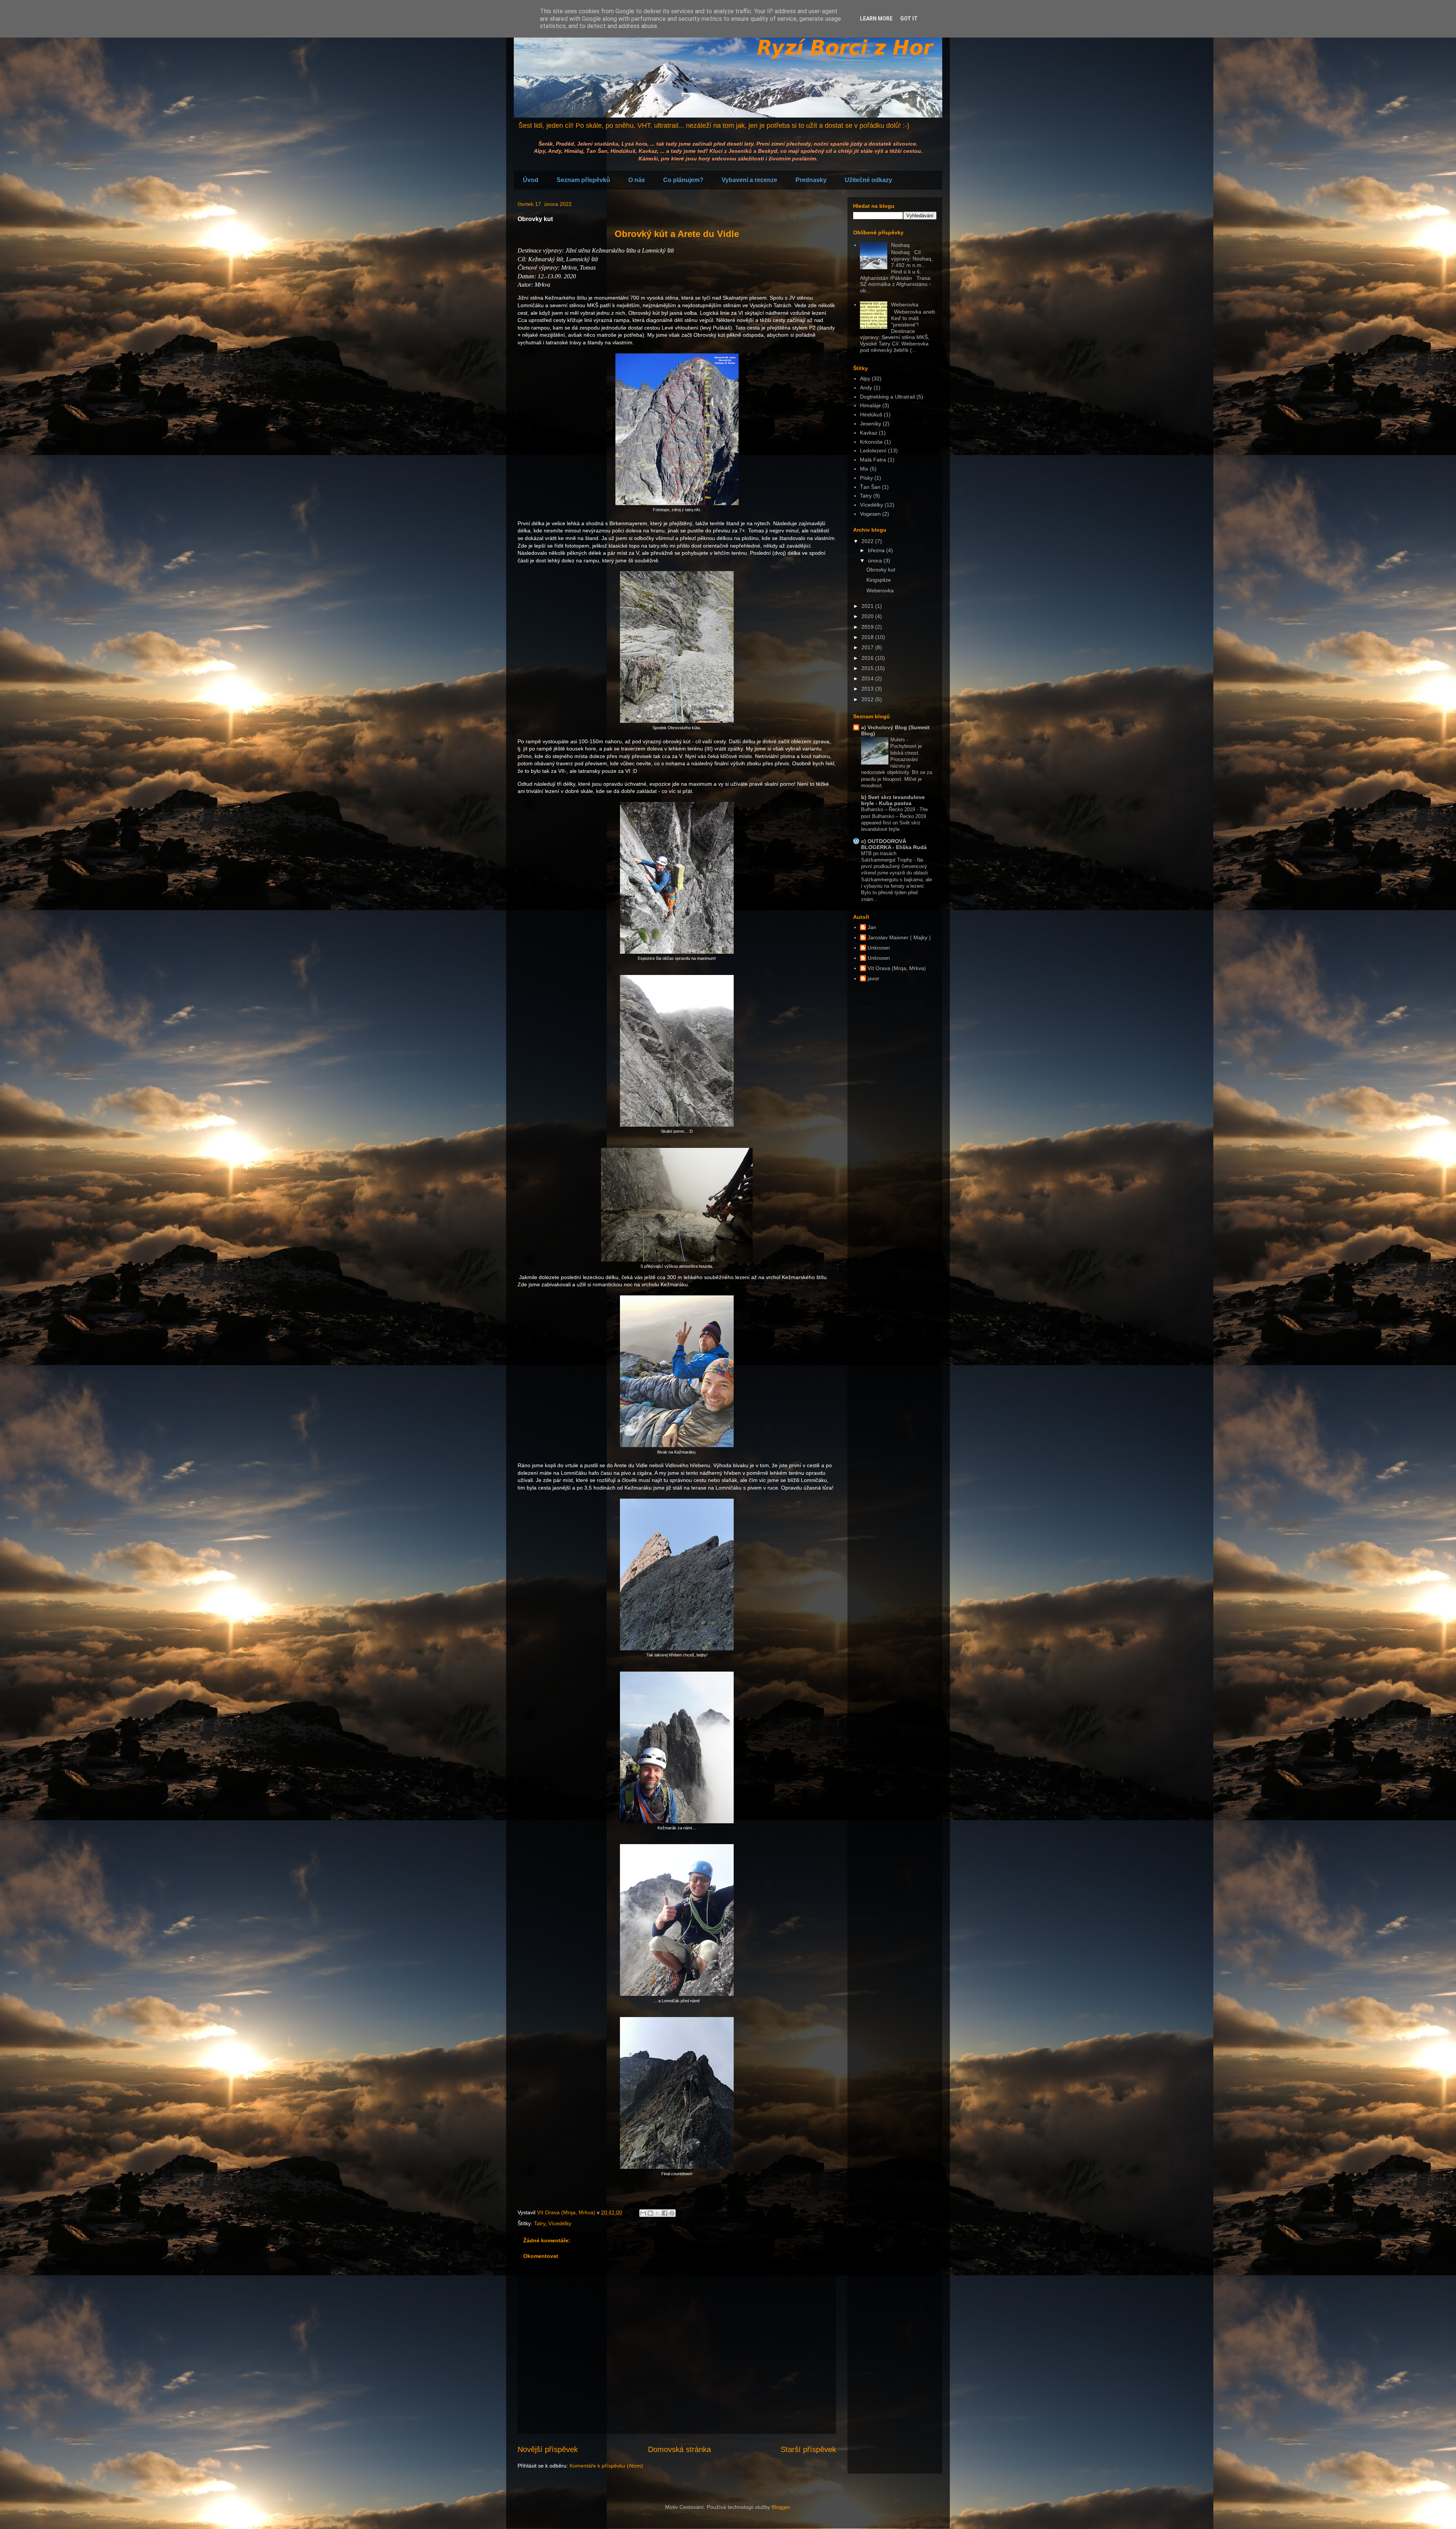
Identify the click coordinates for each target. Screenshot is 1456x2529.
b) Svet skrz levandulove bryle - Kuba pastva (893, 800)
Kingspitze (879, 580)
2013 (868, 689)
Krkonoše (871, 442)
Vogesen (870, 514)
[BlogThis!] (650, 2213)
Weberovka (905, 305)
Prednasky (811, 180)
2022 (868, 541)
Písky (866, 478)
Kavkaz (869, 433)
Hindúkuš (871, 414)
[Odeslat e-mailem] (643, 2213)
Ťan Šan (870, 487)
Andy (866, 388)
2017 (868, 647)
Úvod (531, 180)
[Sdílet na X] (657, 2213)
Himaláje (870, 405)
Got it (909, 19)
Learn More (876, 19)
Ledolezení (873, 451)
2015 (868, 668)
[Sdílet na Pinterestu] (672, 2213)
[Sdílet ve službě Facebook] (665, 2213)
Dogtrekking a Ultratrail (887, 397)
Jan (872, 927)
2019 (868, 627)
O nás (637, 180)
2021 (868, 606)
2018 (868, 637)
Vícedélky (560, 2223)
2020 (868, 616)
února (876, 560)
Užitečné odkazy (868, 180)
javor (873, 978)
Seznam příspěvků (583, 180)
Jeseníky (871, 424)
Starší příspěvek (808, 2449)
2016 (868, 658)
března (877, 550)
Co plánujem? (683, 180)
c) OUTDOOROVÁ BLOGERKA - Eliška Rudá (894, 844)
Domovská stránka (679, 2449)
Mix (864, 469)
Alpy (865, 378)
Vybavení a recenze (749, 180)
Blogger (781, 2507)
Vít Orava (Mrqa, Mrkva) (897, 968)
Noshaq (900, 245)
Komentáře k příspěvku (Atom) (606, 2466)
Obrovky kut (881, 570)
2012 (868, 699)
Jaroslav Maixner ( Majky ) (899, 937)
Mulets (898, 740)
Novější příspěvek (548, 2449)
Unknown (879, 948)
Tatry (540, 2223)
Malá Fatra (873, 460)
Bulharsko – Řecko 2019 (889, 809)
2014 (868, 678)
